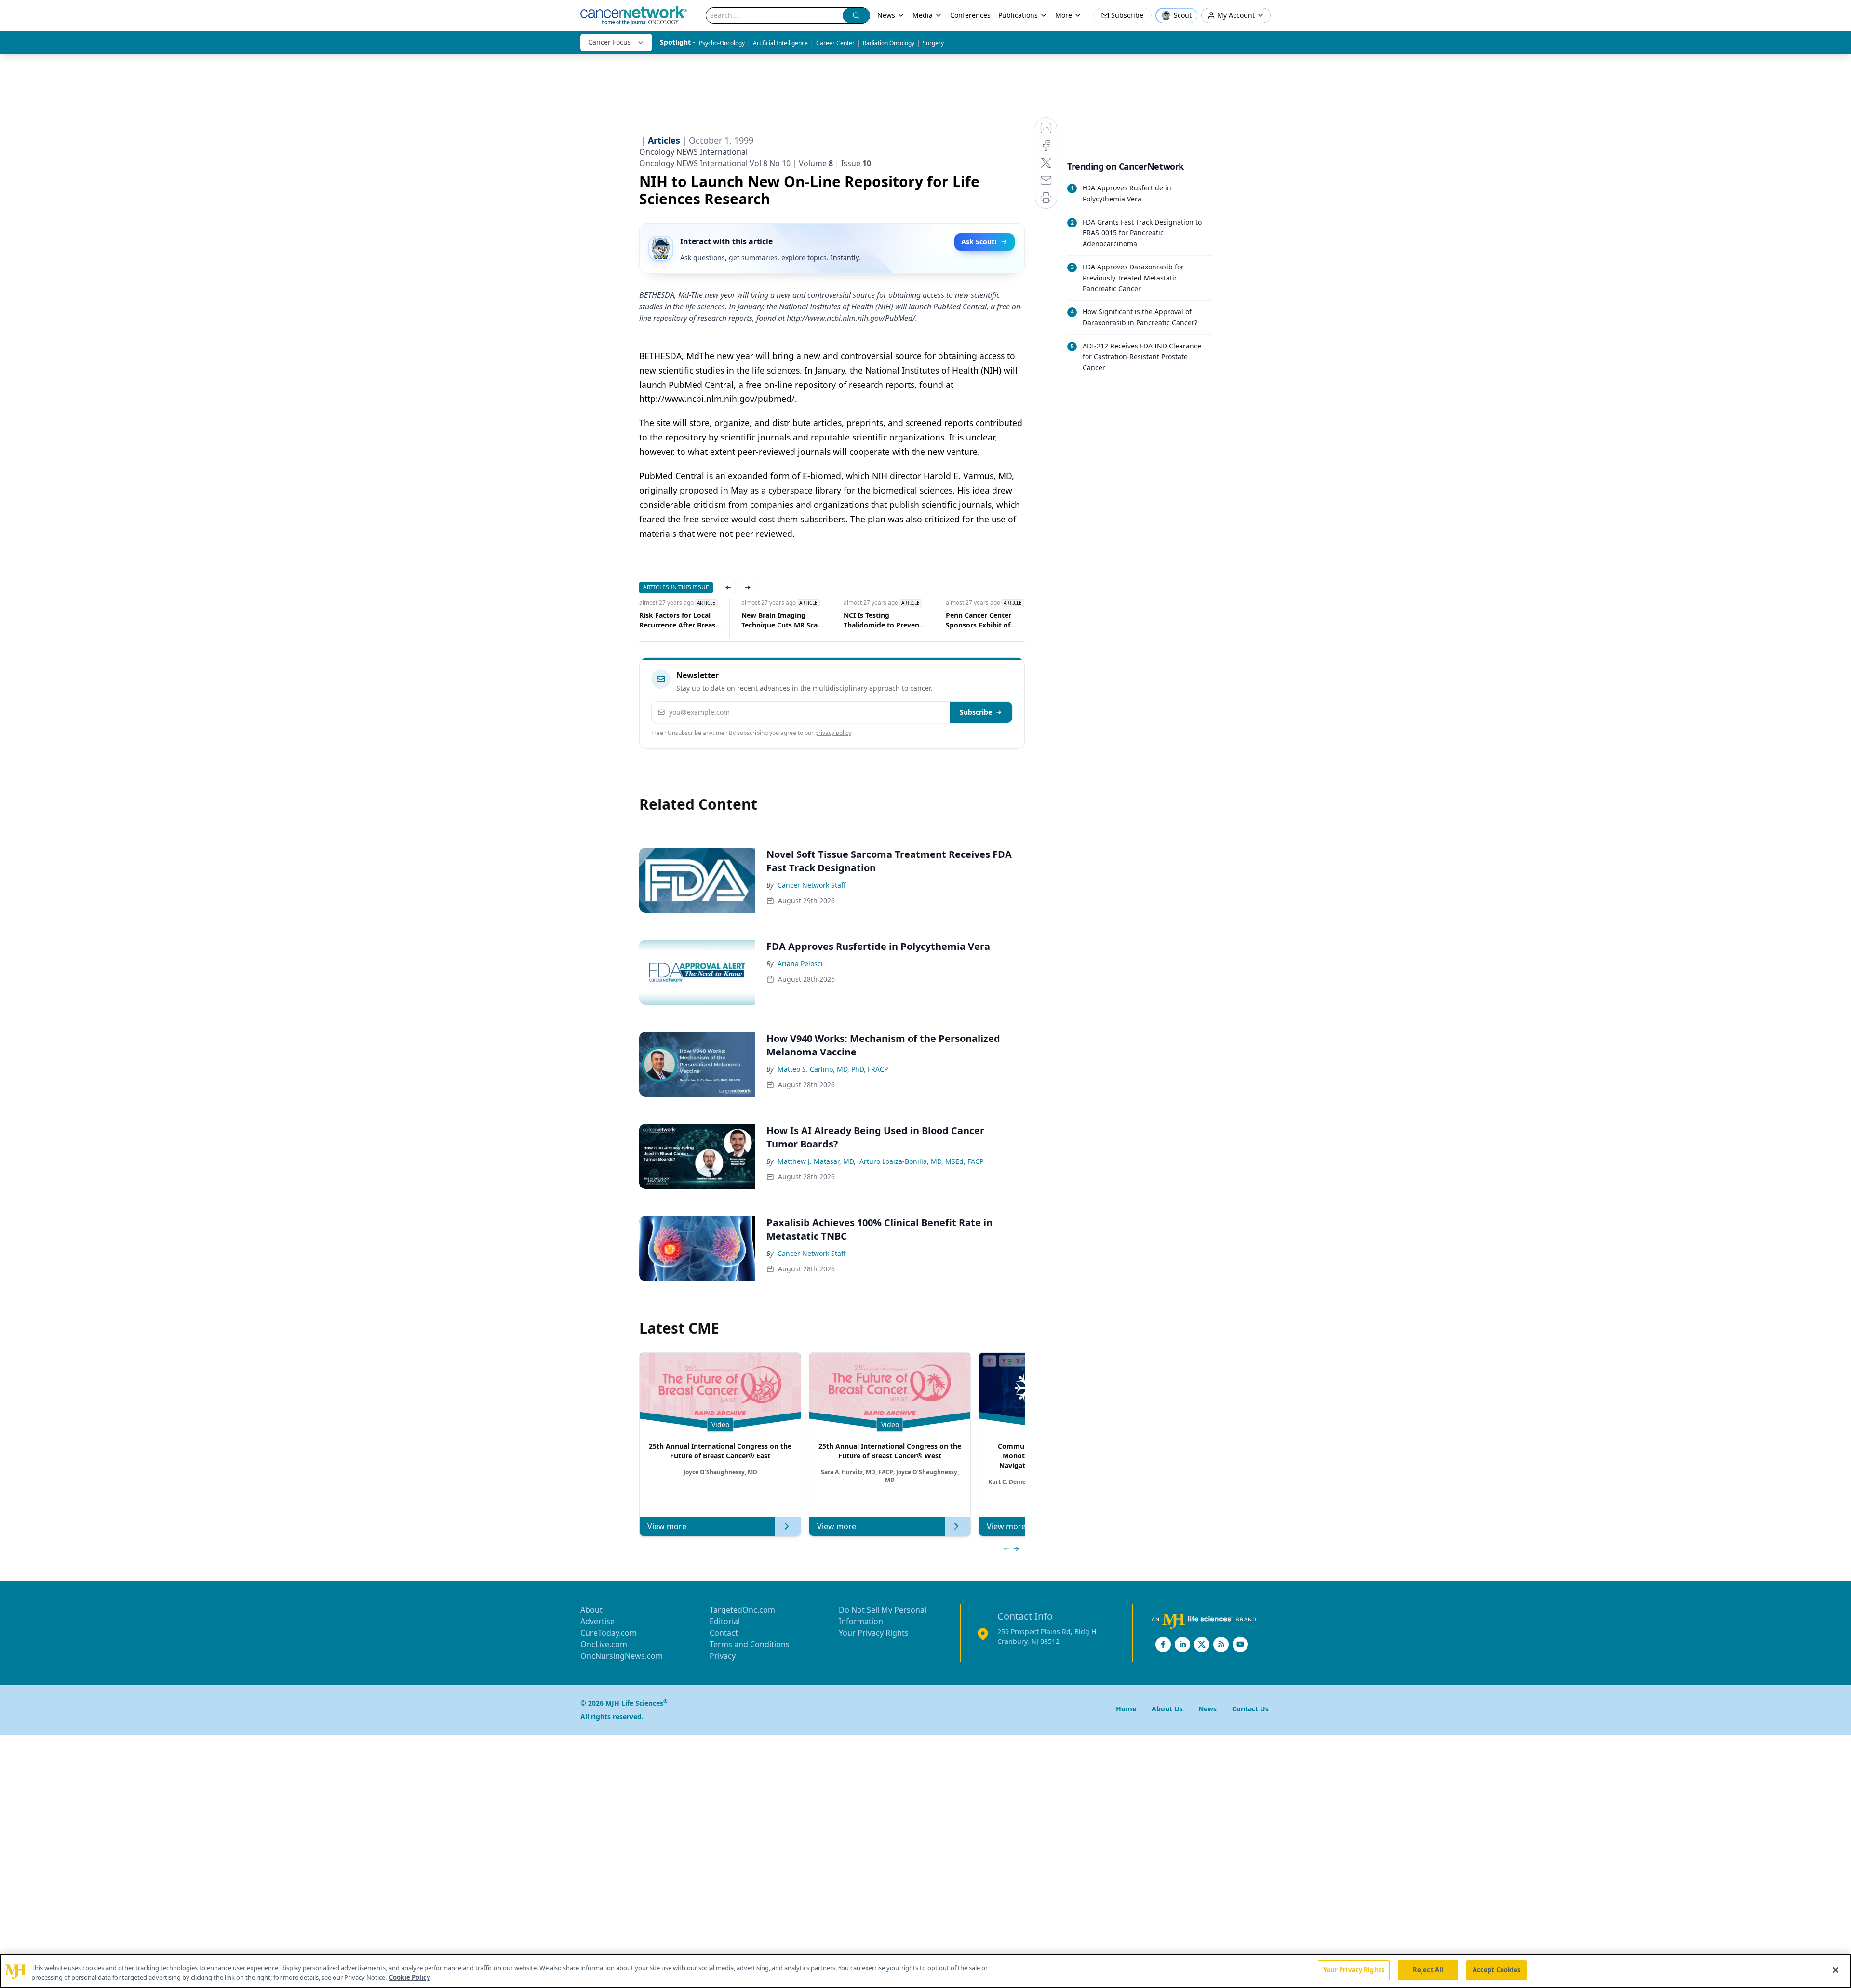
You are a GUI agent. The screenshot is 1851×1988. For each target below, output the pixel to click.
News (886, 15)
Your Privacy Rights (874, 1633)
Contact (724, 1633)
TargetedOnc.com (742, 1610)
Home (1126, 1709)
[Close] (1836, 1970)
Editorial (725, 1621)
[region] (925, 1971)
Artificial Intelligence (780, 43)
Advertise (597, 1621)
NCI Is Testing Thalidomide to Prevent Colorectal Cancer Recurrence (867, 620)
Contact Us (1250, 1709)
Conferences (970, 15)
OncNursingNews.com (622, 1656)
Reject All (1428, 1970)
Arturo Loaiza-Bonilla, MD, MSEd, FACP (921, 1161)
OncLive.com (604, 1644)
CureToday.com (609, 1633)
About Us (1167, 1709)
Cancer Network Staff (812, 885)
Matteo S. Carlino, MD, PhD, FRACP (833, 1069)
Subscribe (976, 712)
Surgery (933, 43)
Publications (1018, 15)
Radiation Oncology (889, 43)
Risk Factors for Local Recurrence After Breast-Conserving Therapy (664, 620)
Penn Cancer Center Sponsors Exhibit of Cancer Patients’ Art (963, 620)
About (591, 1610)
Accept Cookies (1497, 1970)
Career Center (835, 43)
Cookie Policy (409, 1977)
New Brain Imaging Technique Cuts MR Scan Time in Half (766, 620)
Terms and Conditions (750, 1644)
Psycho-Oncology (722, 43)
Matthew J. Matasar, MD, (817, 1161)
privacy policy (833, 733)
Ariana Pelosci (800, 964)
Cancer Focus (610, 42)
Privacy (723, 1656)
